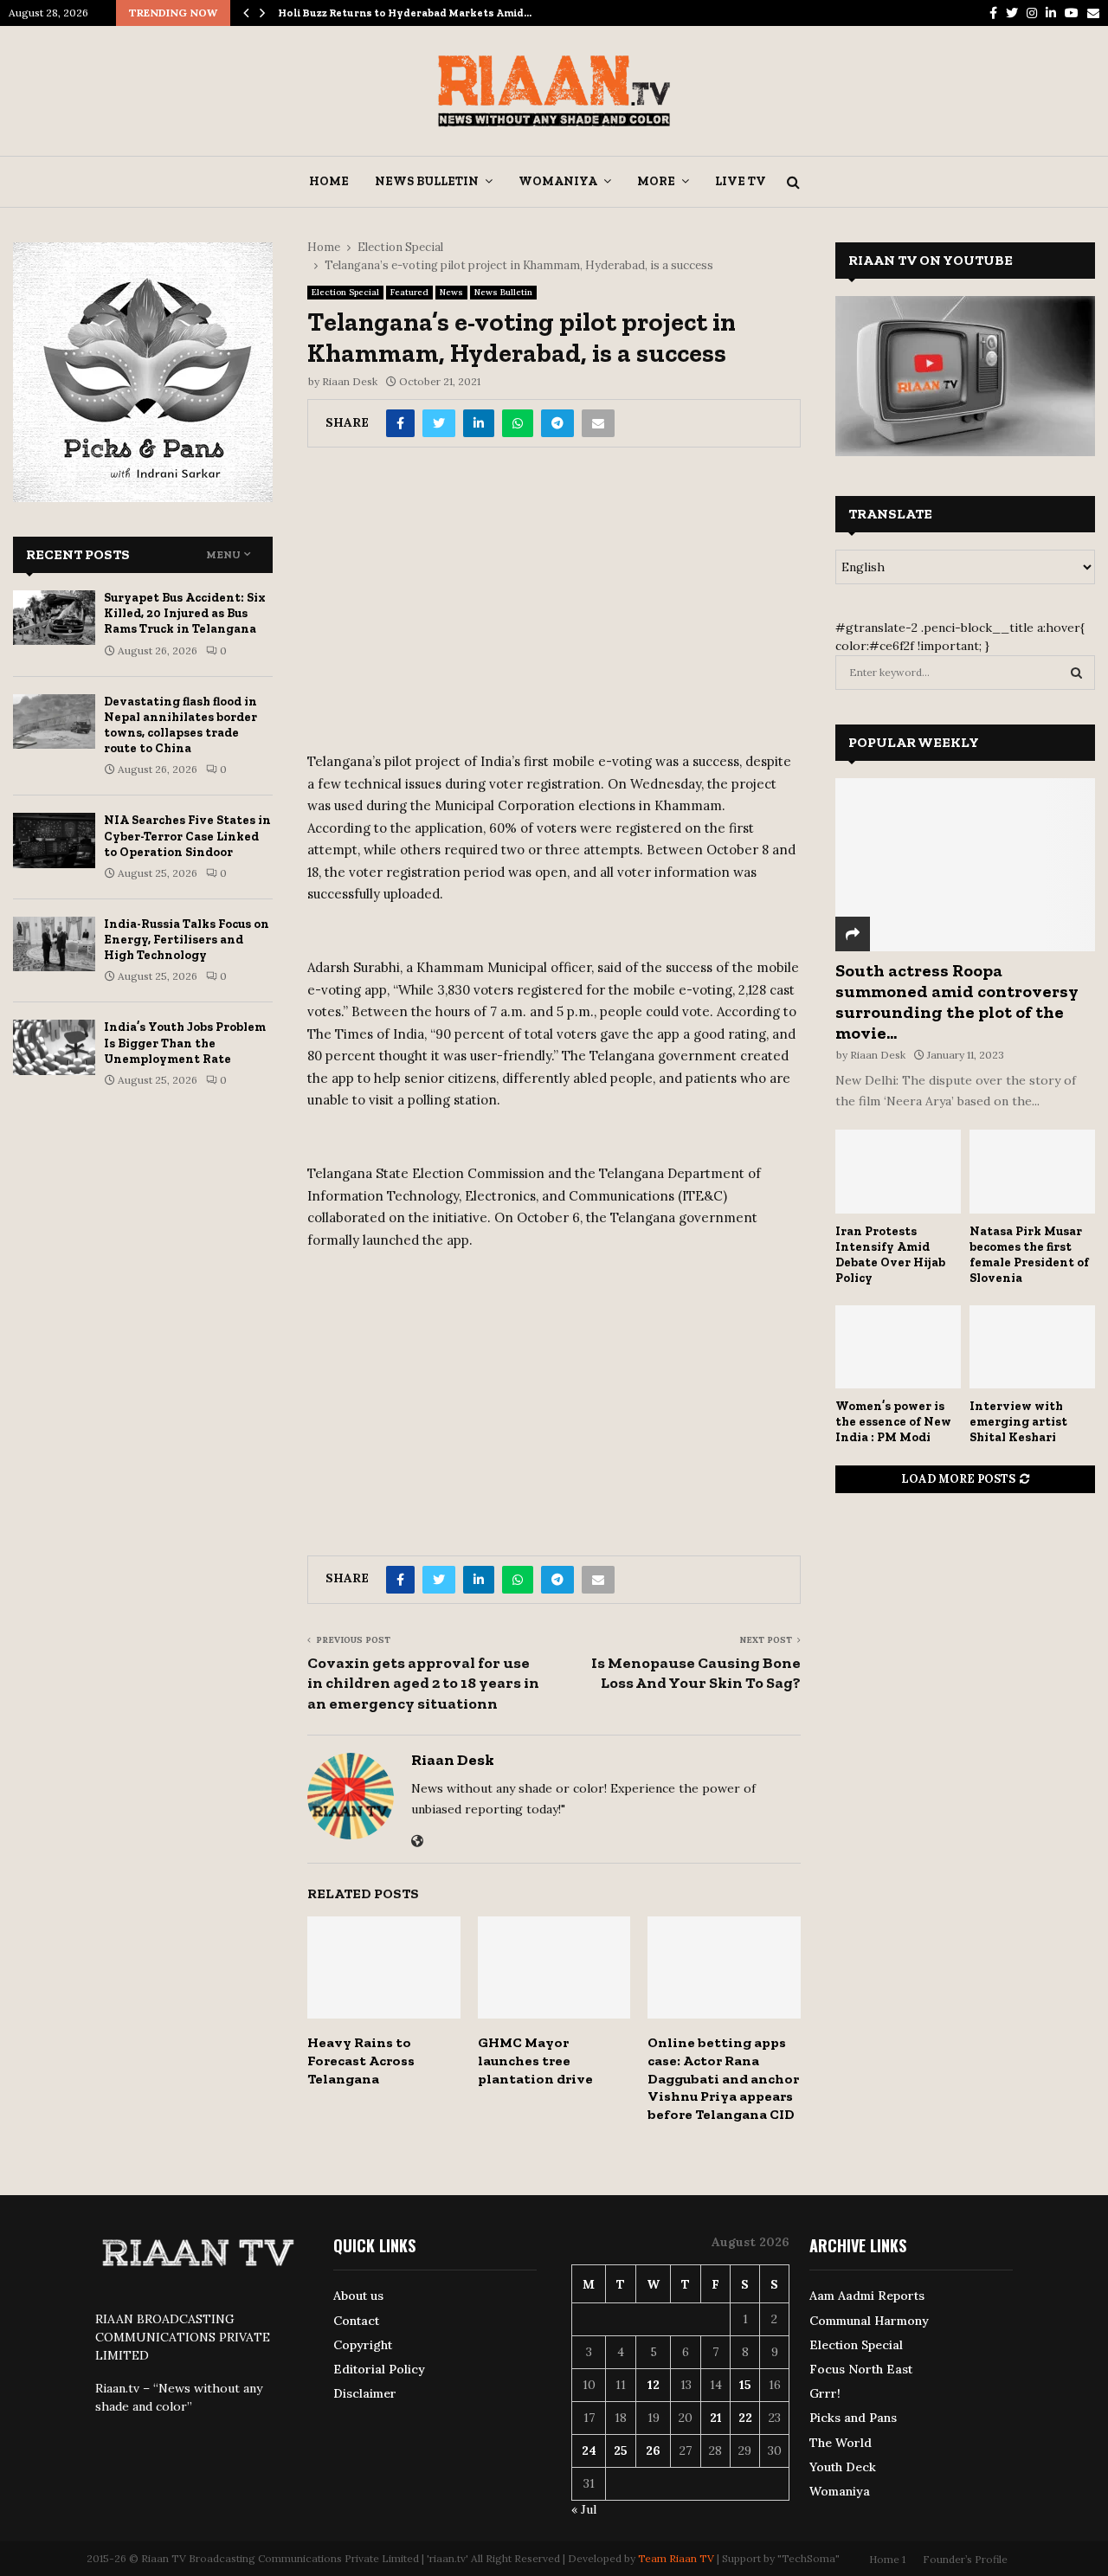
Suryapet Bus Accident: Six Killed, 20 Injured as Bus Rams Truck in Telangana (185, 613)
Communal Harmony (869, 2321)
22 (745, 2418)
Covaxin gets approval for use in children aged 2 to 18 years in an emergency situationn (423, 1684)
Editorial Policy (379, 2369)
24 (589, 2450)
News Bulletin (427, 181)
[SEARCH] (1076, 673)
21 (716, 2418)
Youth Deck (843, 2467)
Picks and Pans (853, 2418)
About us (358, 2296)
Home (329, 181)
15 (745, 2385)
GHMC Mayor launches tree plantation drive (535, 2061)
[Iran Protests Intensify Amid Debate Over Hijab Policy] (898, 1172)
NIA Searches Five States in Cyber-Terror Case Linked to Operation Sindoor (187, 836)
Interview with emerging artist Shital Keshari (1018, 1422)
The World (841, 2443)
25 (621, 2450)
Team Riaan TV (676, 2558)
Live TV (741, 181)
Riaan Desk (350, 381)
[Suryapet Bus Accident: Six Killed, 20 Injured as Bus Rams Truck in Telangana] (54, 618)
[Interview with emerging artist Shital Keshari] (1032, 1347)
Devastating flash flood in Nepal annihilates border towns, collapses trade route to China (180, 725)
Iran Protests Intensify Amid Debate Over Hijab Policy (890, 1255)
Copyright (363, 2345)
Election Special (345, 292)
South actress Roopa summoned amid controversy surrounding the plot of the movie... (957, 1001)
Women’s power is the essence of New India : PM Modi (893, 1422)
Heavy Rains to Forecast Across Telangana (361, 2061)
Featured (409, 292)
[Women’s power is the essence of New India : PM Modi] (898, 1347)
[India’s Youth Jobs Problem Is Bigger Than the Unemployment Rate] (54, 1047)
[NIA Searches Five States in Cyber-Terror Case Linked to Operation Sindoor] (54, 840)
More (656, 181)
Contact (356, 2321)
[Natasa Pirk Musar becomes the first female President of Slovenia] (1032, 1172)
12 (654, 2385)
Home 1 (887, 2559)
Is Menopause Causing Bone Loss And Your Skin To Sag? (696, 1673)
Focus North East (861, 2369)
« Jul (584, 2509)
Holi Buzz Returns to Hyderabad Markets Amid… (405, 13)
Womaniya (558, 181)
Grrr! (825, 2393)
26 (653, 2450)
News (451, 292)
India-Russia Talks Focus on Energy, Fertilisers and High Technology (187, 940)
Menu (223, 555)
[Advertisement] (554, 606)
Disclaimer (365, 2393)
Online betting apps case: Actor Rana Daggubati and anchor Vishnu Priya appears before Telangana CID (723, 2078)
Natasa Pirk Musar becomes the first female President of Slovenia (1029, 1255)
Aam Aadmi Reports (867, 2296)
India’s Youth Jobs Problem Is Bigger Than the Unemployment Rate (185, 1043)
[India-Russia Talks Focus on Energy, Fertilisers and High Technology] (54, 944)
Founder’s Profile (965, 2559)
